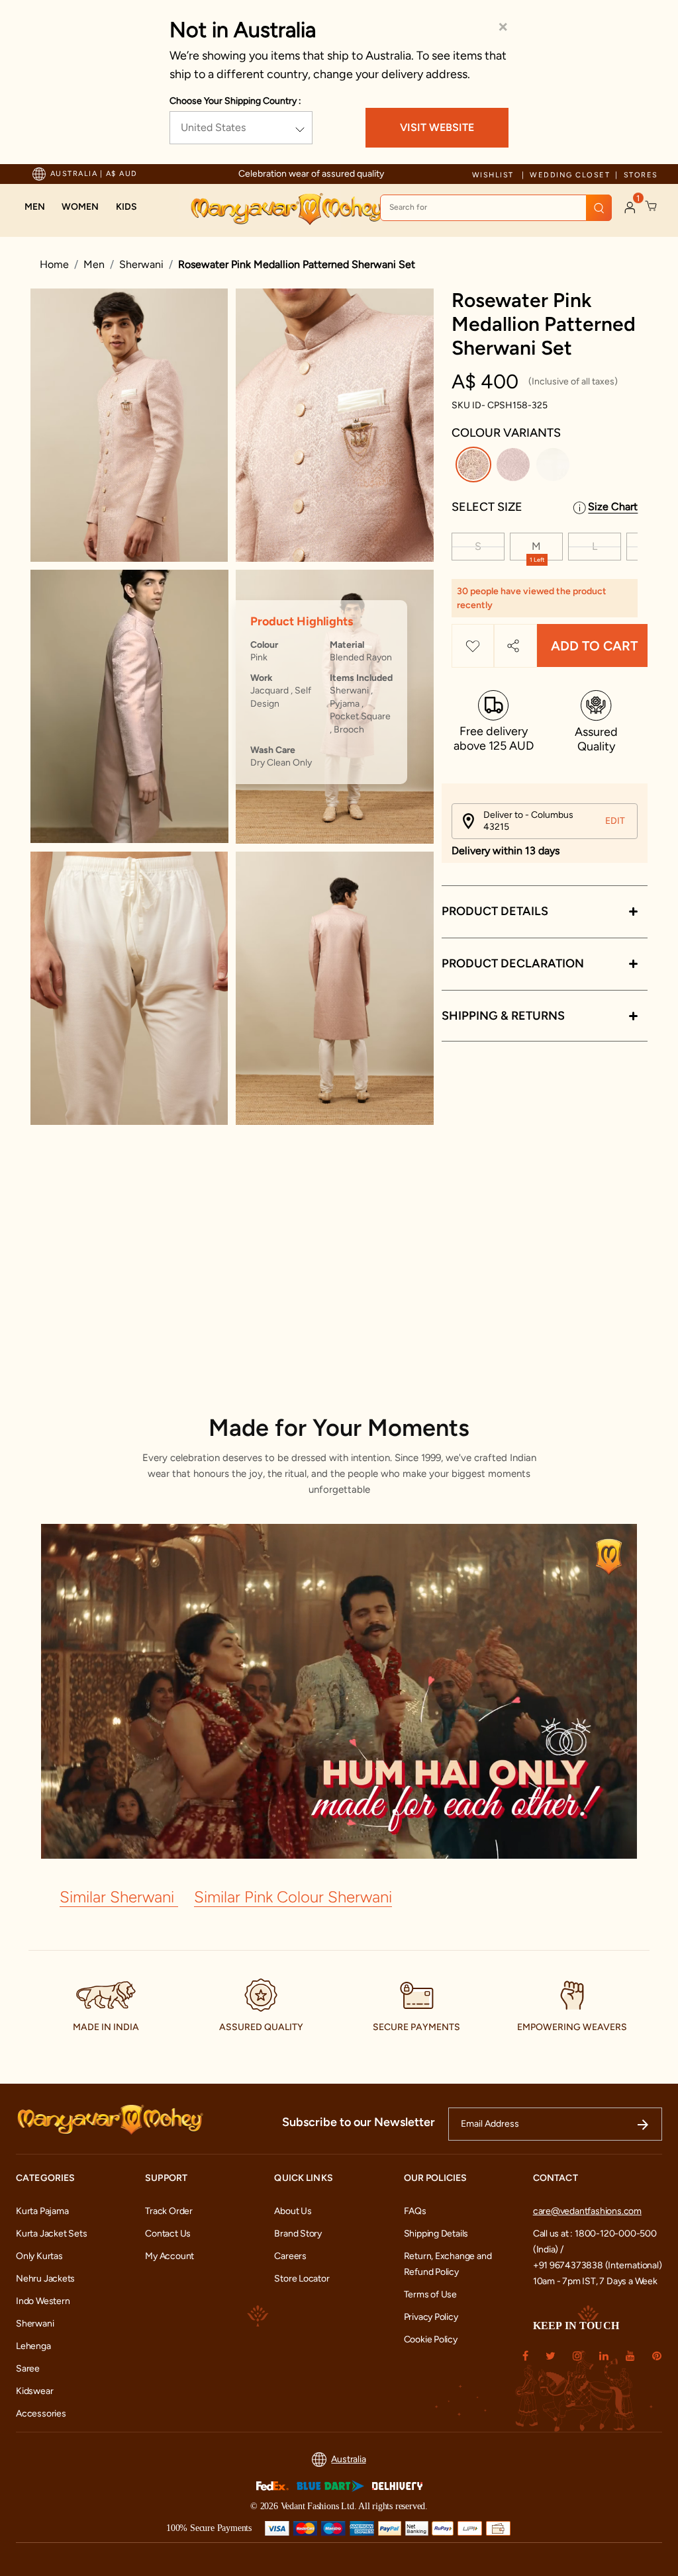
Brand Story (298, 2234)
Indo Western (43, 2301)
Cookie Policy (431, 2339)
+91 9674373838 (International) (598, 2265)
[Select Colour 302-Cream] (555, 467)
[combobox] (496, 208)
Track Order (169, 2211)
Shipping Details (436, 2234)
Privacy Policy (431, 2317)
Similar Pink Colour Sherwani (293, 1897)
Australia (348, 2459)
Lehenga (33, 2346)
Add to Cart (594, 646)
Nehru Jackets (45, 2279)
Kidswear (34, 2391)
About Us (293, 2211)
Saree (28, 2369)
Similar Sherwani (119, 1897)
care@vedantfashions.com (587, 2211)
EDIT (615, 821)
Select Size (487, 507)
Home (54, 264)
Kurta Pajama (42, 2211)
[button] (35, 207)
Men (94, 264)
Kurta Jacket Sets (51, 2234)
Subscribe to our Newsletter (359, 2122)
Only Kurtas (39, 2256)
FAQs (415, 2211)
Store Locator (302, 2279)
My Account (169, 2256)
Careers (290, 2256)
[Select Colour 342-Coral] (515, 467)
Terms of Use (430, 2294)
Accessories (41, 2414)
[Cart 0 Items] (652, 206)
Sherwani (141, 264)
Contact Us (168, 2234)
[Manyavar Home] (287, 209)
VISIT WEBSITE (437, 127)
